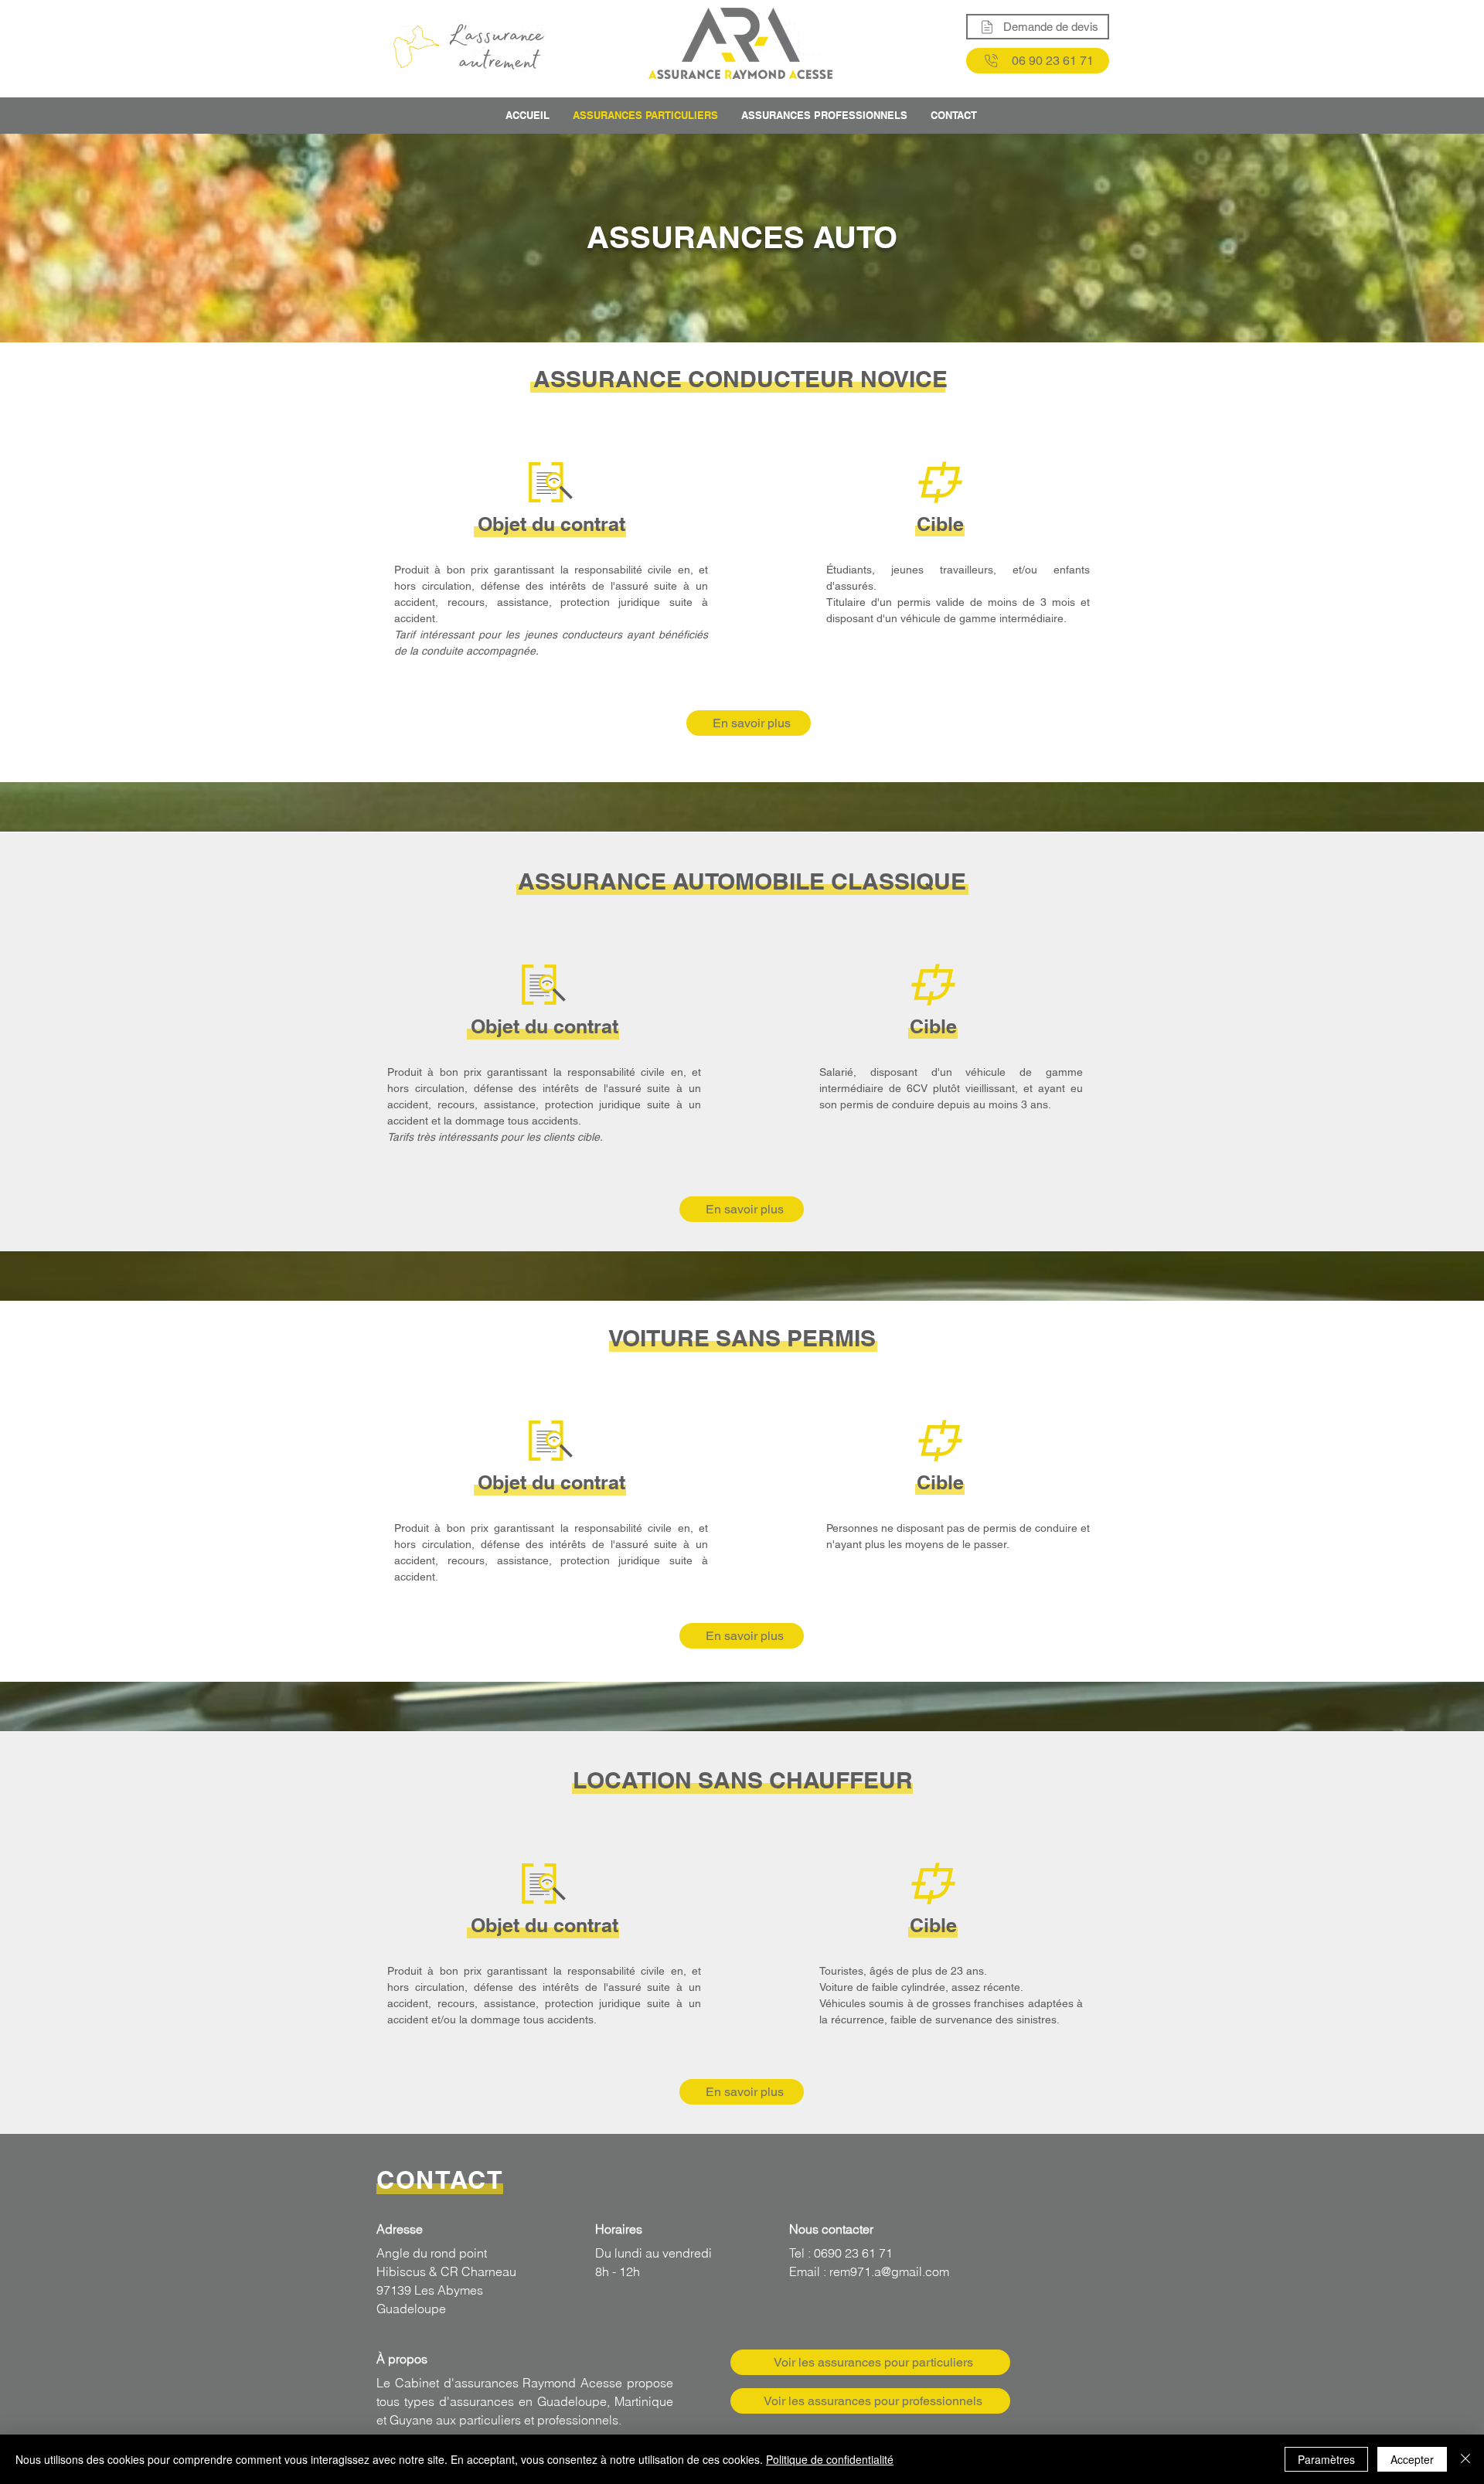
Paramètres (1326, 2459)
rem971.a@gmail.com (889, 2271)
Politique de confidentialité (830, 2459)
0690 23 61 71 (852, 2253)
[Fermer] (1465, 2459)
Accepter (1412, 2459)
